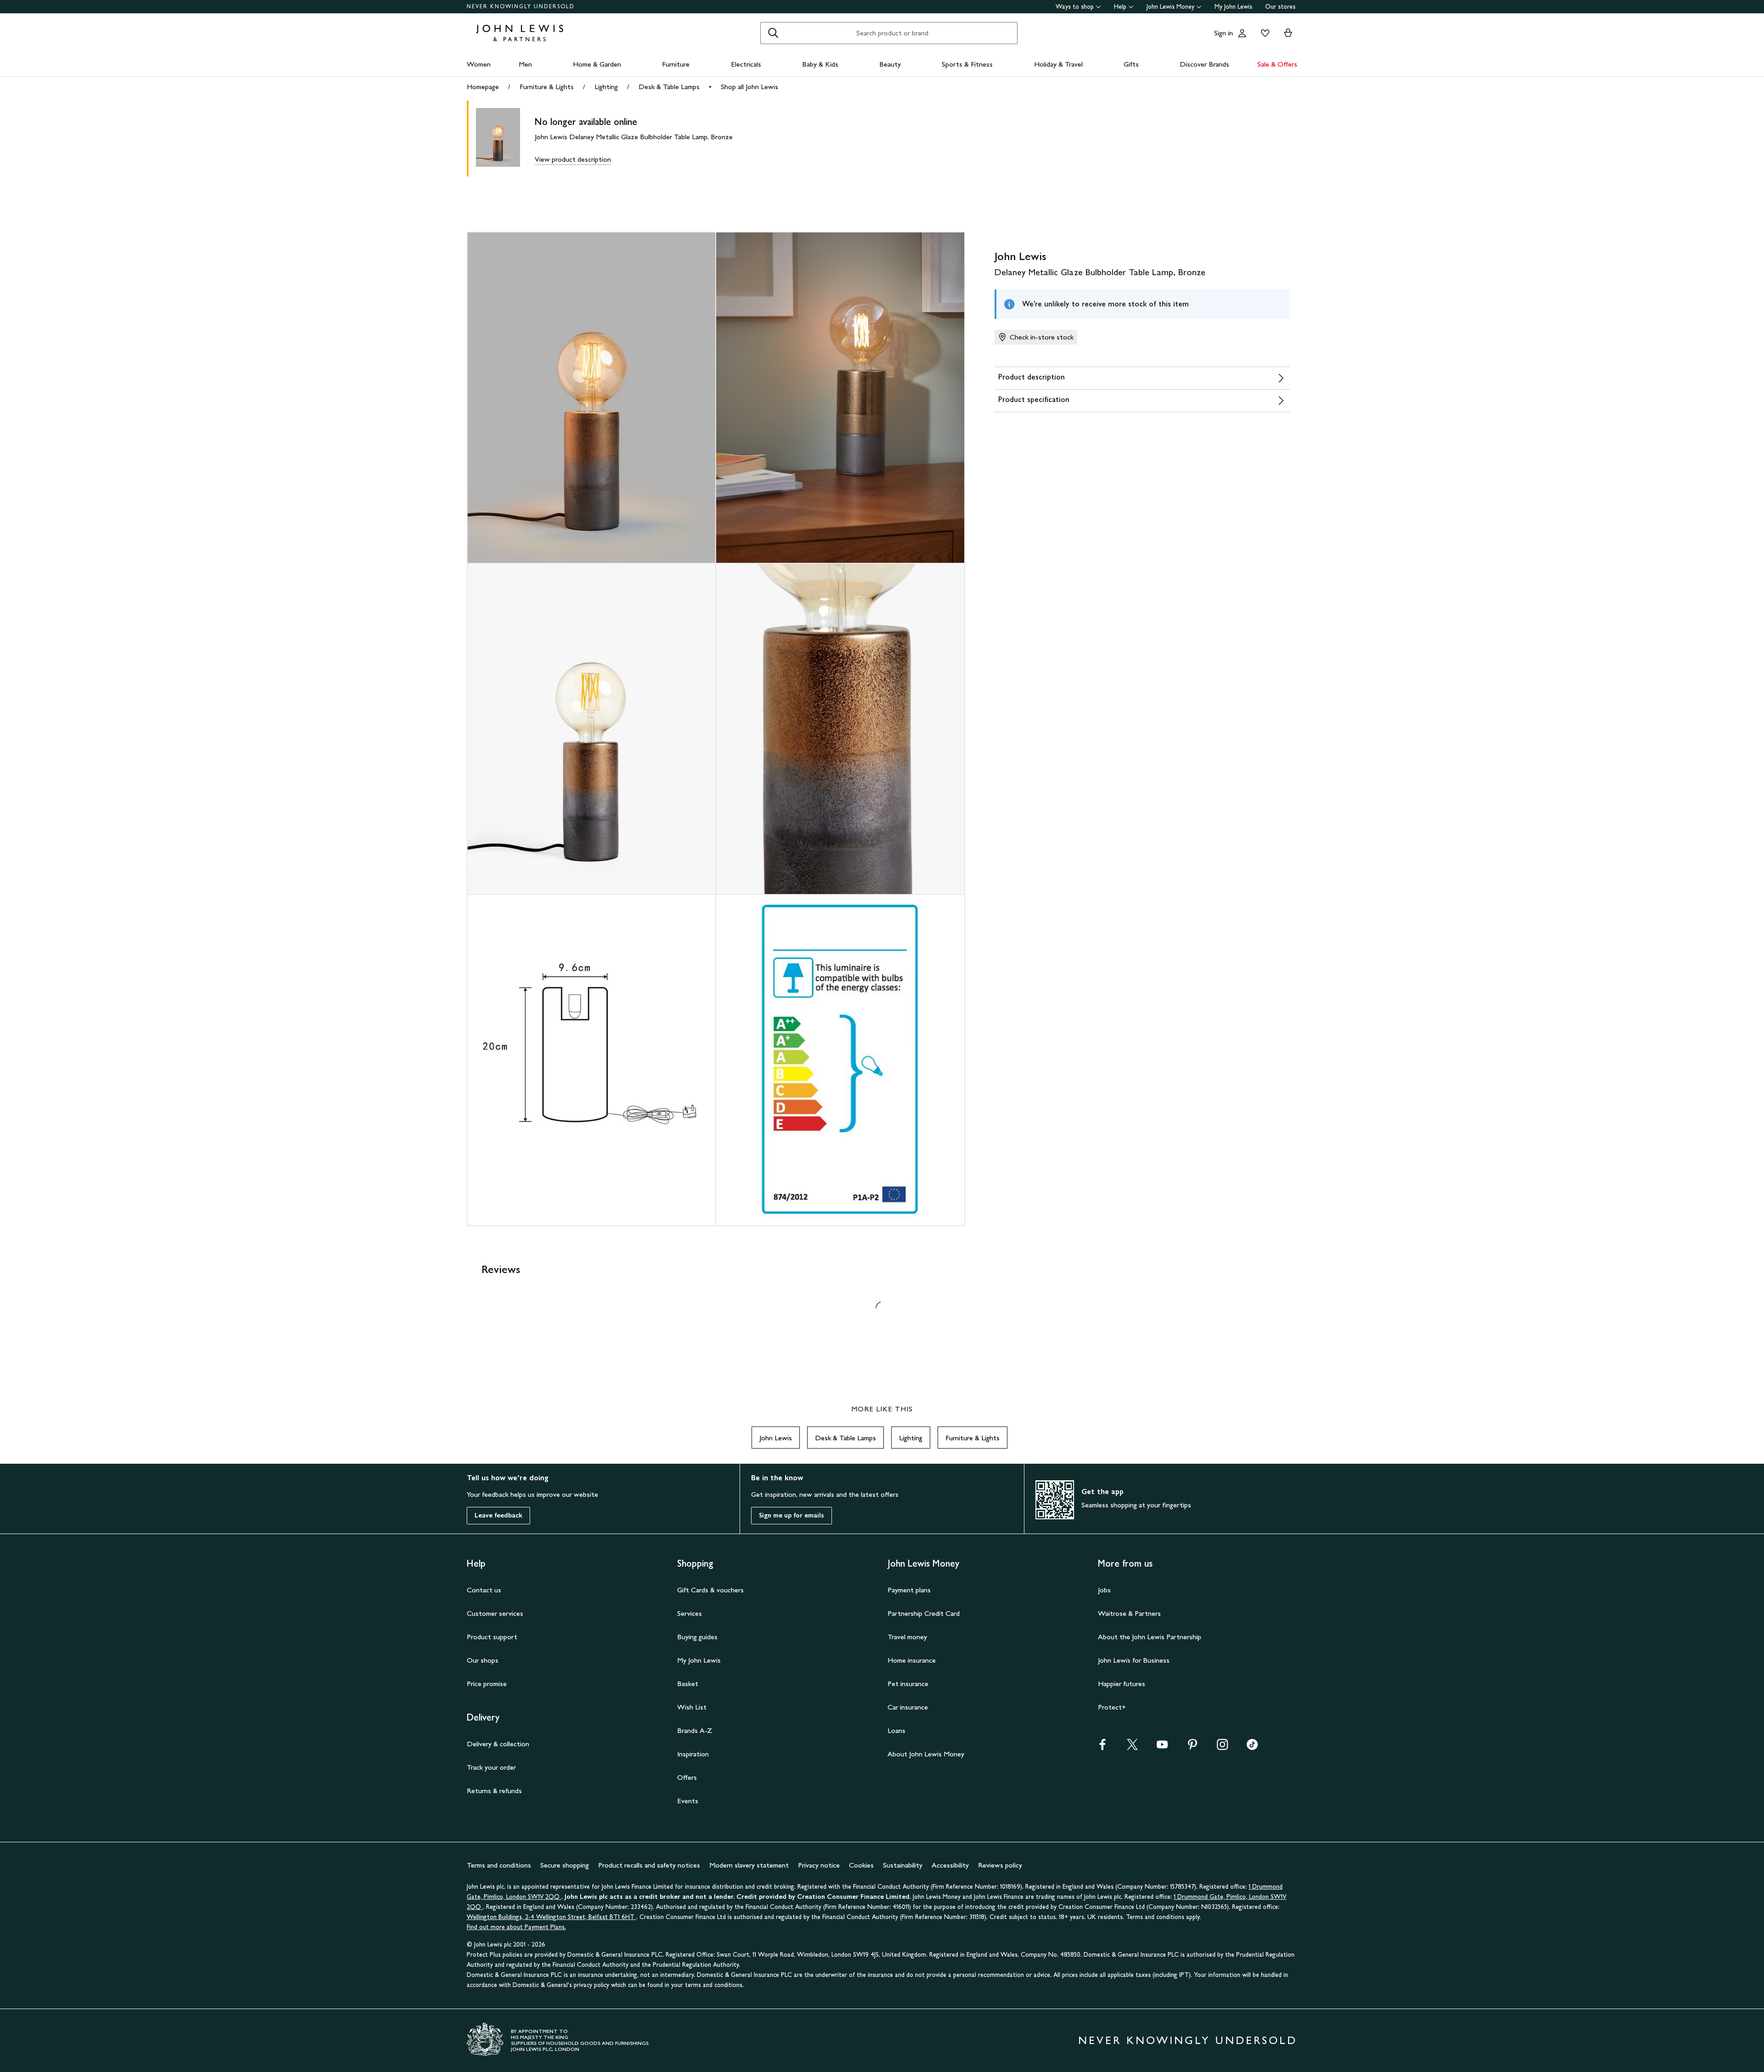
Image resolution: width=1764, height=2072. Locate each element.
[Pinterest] (1193, 1747)
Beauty (890, 64)
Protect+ (1112, 1707)
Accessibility (950, 1865)
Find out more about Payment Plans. (516, 1927)
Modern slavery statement (749, 1865)
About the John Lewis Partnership (1150, 1637)
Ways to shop (1075, 7)
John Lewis (776, 1438)
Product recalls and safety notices (649, 1865)
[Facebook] (1102, 1747)
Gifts (1131, 64)
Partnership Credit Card (924, 1613)
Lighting (606, 87)
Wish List (692, 1707)
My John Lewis (1233, 7)
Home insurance (912, 1660)
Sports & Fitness (967, 64)
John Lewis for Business (1134, 1660)
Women (479, 64)
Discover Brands (1204, 64)
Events (688, 1801)
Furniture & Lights (547, 87)
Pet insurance (908, 1684)
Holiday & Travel (1058, 64)
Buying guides (697, 1637)
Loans (896, 1730)
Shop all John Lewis (749, 87)
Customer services (495, 1613)
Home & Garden (597, 64)
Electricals (746, 64)
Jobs (1104, 1590)
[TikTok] (1252, 1747)
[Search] (773, 33)
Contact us (484, 1590)
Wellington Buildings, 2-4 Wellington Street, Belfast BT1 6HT (551, 1917)
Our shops (483, 1660)
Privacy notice (819, 1865)
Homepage (483, 87)
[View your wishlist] (1263, 33)
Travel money (907, 1637)
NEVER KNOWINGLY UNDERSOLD (521, 6)
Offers (687, 1777)
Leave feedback (498, 1515)
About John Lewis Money (926, 1754)
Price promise (487, 1684)
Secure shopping (565, 1865)
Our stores (1280, 7)
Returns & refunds (494, 1791)
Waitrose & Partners (1129, 1613)
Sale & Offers (1277, 64)
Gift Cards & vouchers (710, 1590)
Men (525, 64)
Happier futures (1122, 1684)
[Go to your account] (1242, 33)
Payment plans (909, 1590)
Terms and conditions (499, 1865)
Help (1120, 7)
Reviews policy (1000, 1865)
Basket (688, 1684)
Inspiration (693, 1754)
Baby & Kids (820, 64)
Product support (492, 1637)
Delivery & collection (498, 1744)
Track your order (491, 1767)
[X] (1132, 1747)
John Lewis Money (1170, 7)
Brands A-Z (695, 1730)
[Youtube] (1162, 1747)
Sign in (1224, 33)
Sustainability (903, 1865)
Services (690, 1613)
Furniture (676, 64)
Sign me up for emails (792, 1515)
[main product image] (505, 139)
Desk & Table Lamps (669, 87)
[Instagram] (1222, 1747)
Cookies (861, 1865)
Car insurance (908, 1707)
